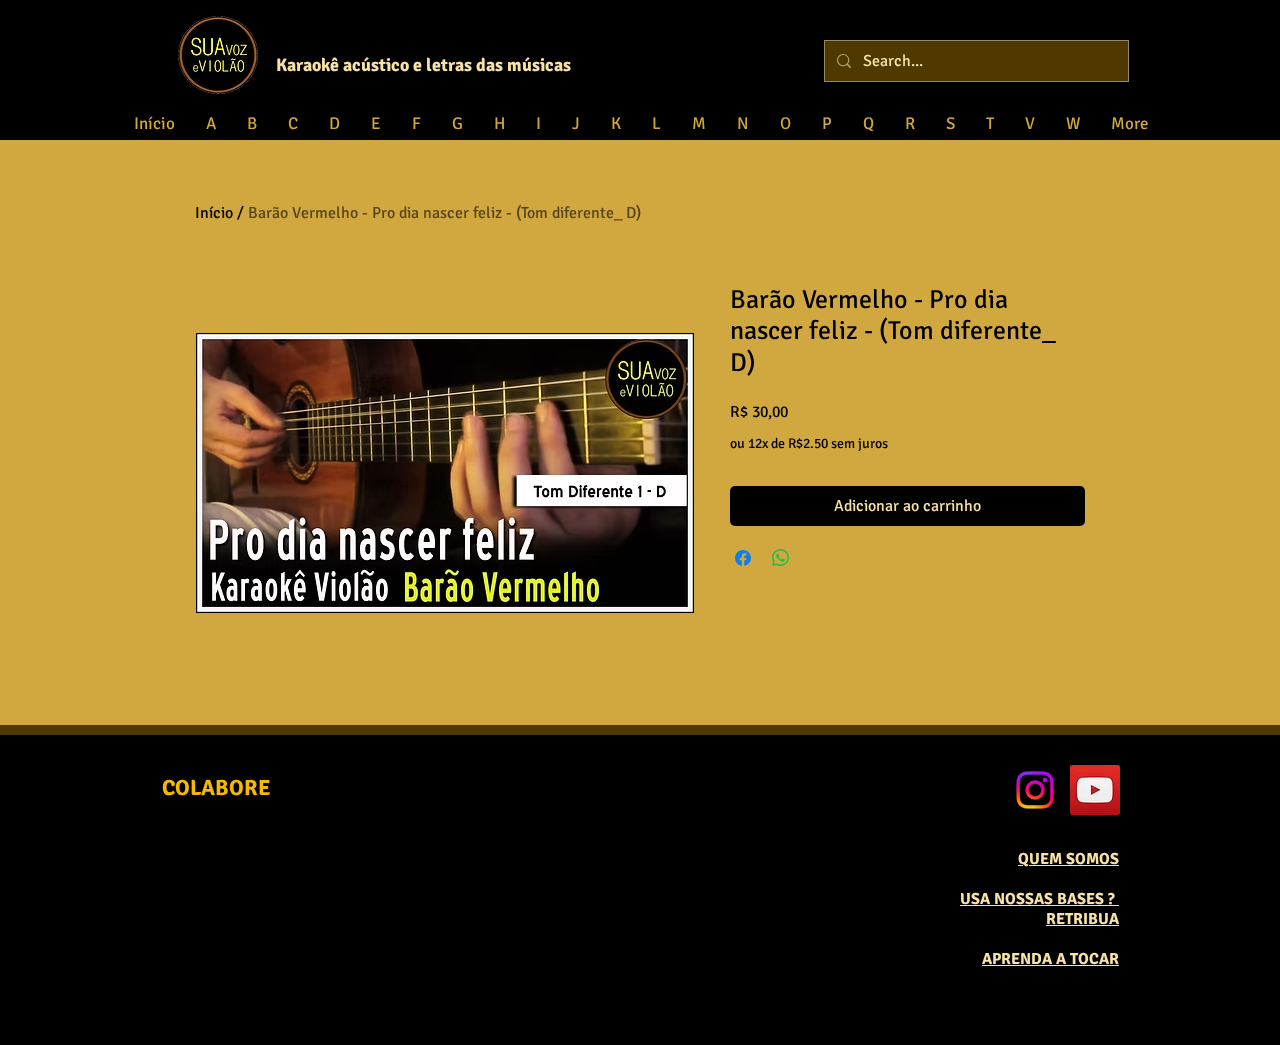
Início (214, 213)
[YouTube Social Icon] (1095, 790)
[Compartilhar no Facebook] (743, 558)
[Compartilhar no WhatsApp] (781, 558)
